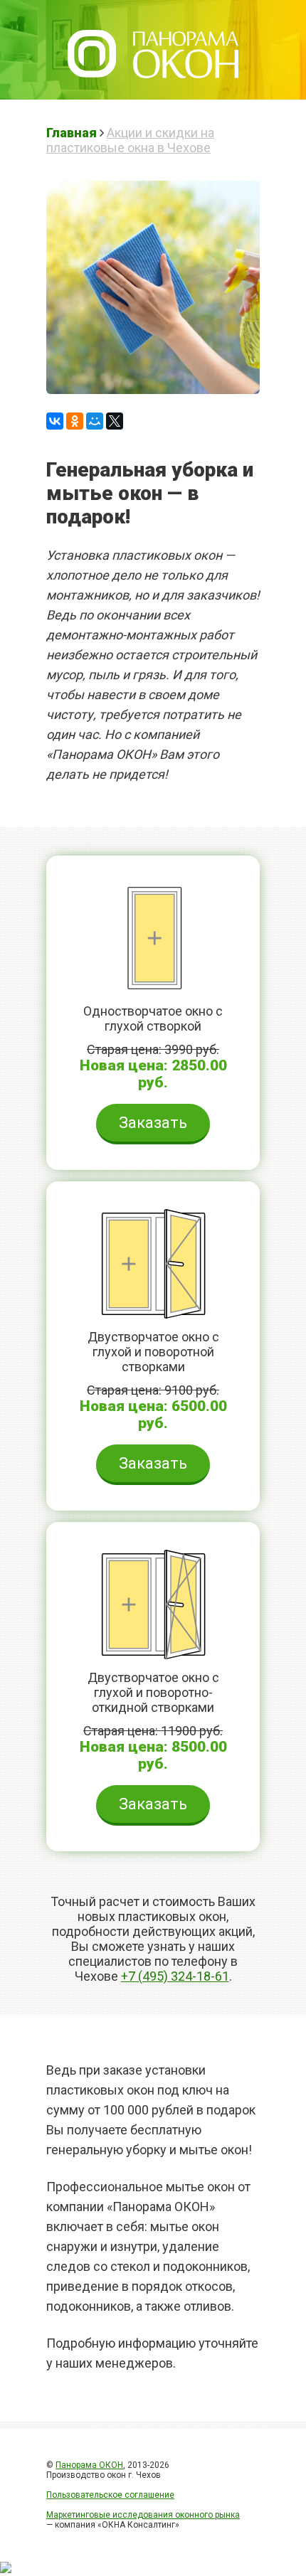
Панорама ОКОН (89, 2465)
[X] (115, 421)
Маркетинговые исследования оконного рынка (143, 2515)
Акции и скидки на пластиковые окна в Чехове (130, 140)
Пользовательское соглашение (110, 2495)
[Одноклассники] (75, 421)
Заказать (153, 1123)
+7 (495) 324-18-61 (175, 1976)
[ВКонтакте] (55, 421)
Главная (72, 133)
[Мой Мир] (95, 421)
